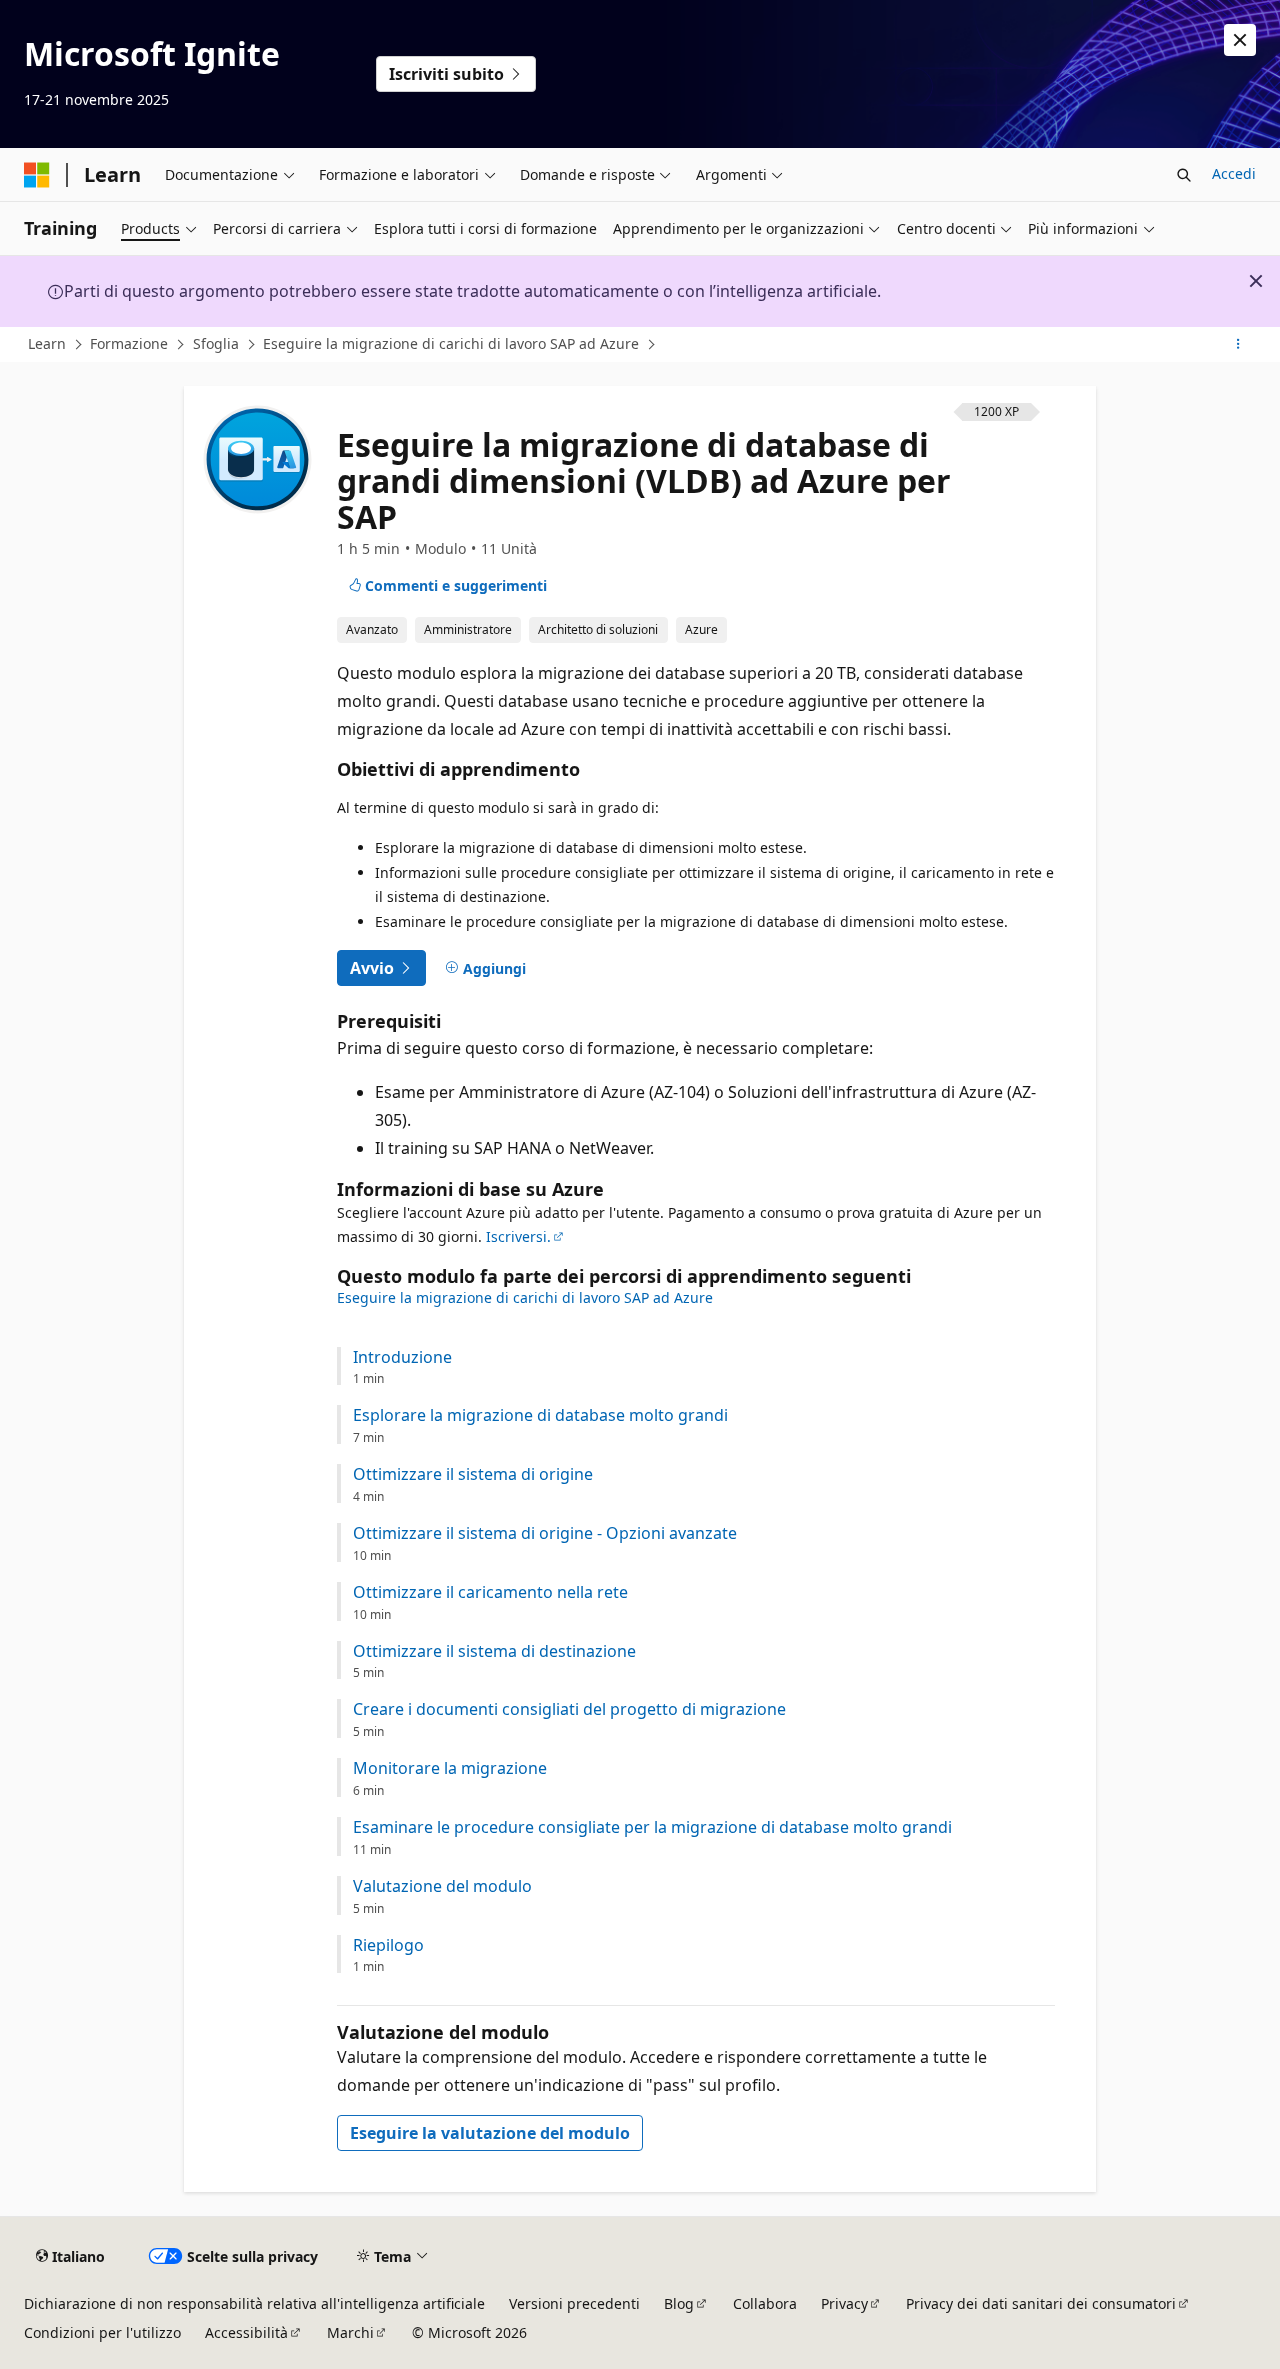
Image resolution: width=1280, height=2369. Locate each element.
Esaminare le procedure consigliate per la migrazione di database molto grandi (652, 1827)
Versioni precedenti (574, 2303)
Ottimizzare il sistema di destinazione (494, 1651)
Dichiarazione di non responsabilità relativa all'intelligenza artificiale (254, 2303)
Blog (679, 2303)
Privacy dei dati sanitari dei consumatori (1041, 2303)
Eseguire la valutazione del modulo (490, 2133)
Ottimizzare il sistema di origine (473, 1474)
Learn (47, 343)
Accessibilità (246, 2332)
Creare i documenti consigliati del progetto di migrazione (569, 1709)
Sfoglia (216, 343)
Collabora (765, 2303)
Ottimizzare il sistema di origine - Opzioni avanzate (545, 1533)
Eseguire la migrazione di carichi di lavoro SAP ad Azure (451, 343)
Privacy (844, 2303)
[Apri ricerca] (1184, 175)
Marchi (350, 2332)
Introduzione (402, 1357)
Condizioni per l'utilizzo (102, 2332)
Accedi (1234, 173)
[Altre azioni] (1238, 345)
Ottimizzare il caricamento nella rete (490, 1592)
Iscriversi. (518, 1236)
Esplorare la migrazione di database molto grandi (540, 1415)
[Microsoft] (37, 175)
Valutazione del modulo (442, 1886)
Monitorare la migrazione (450, 1768)
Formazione (129, 343)
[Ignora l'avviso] (1240, 40)
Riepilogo (388, 1945)
